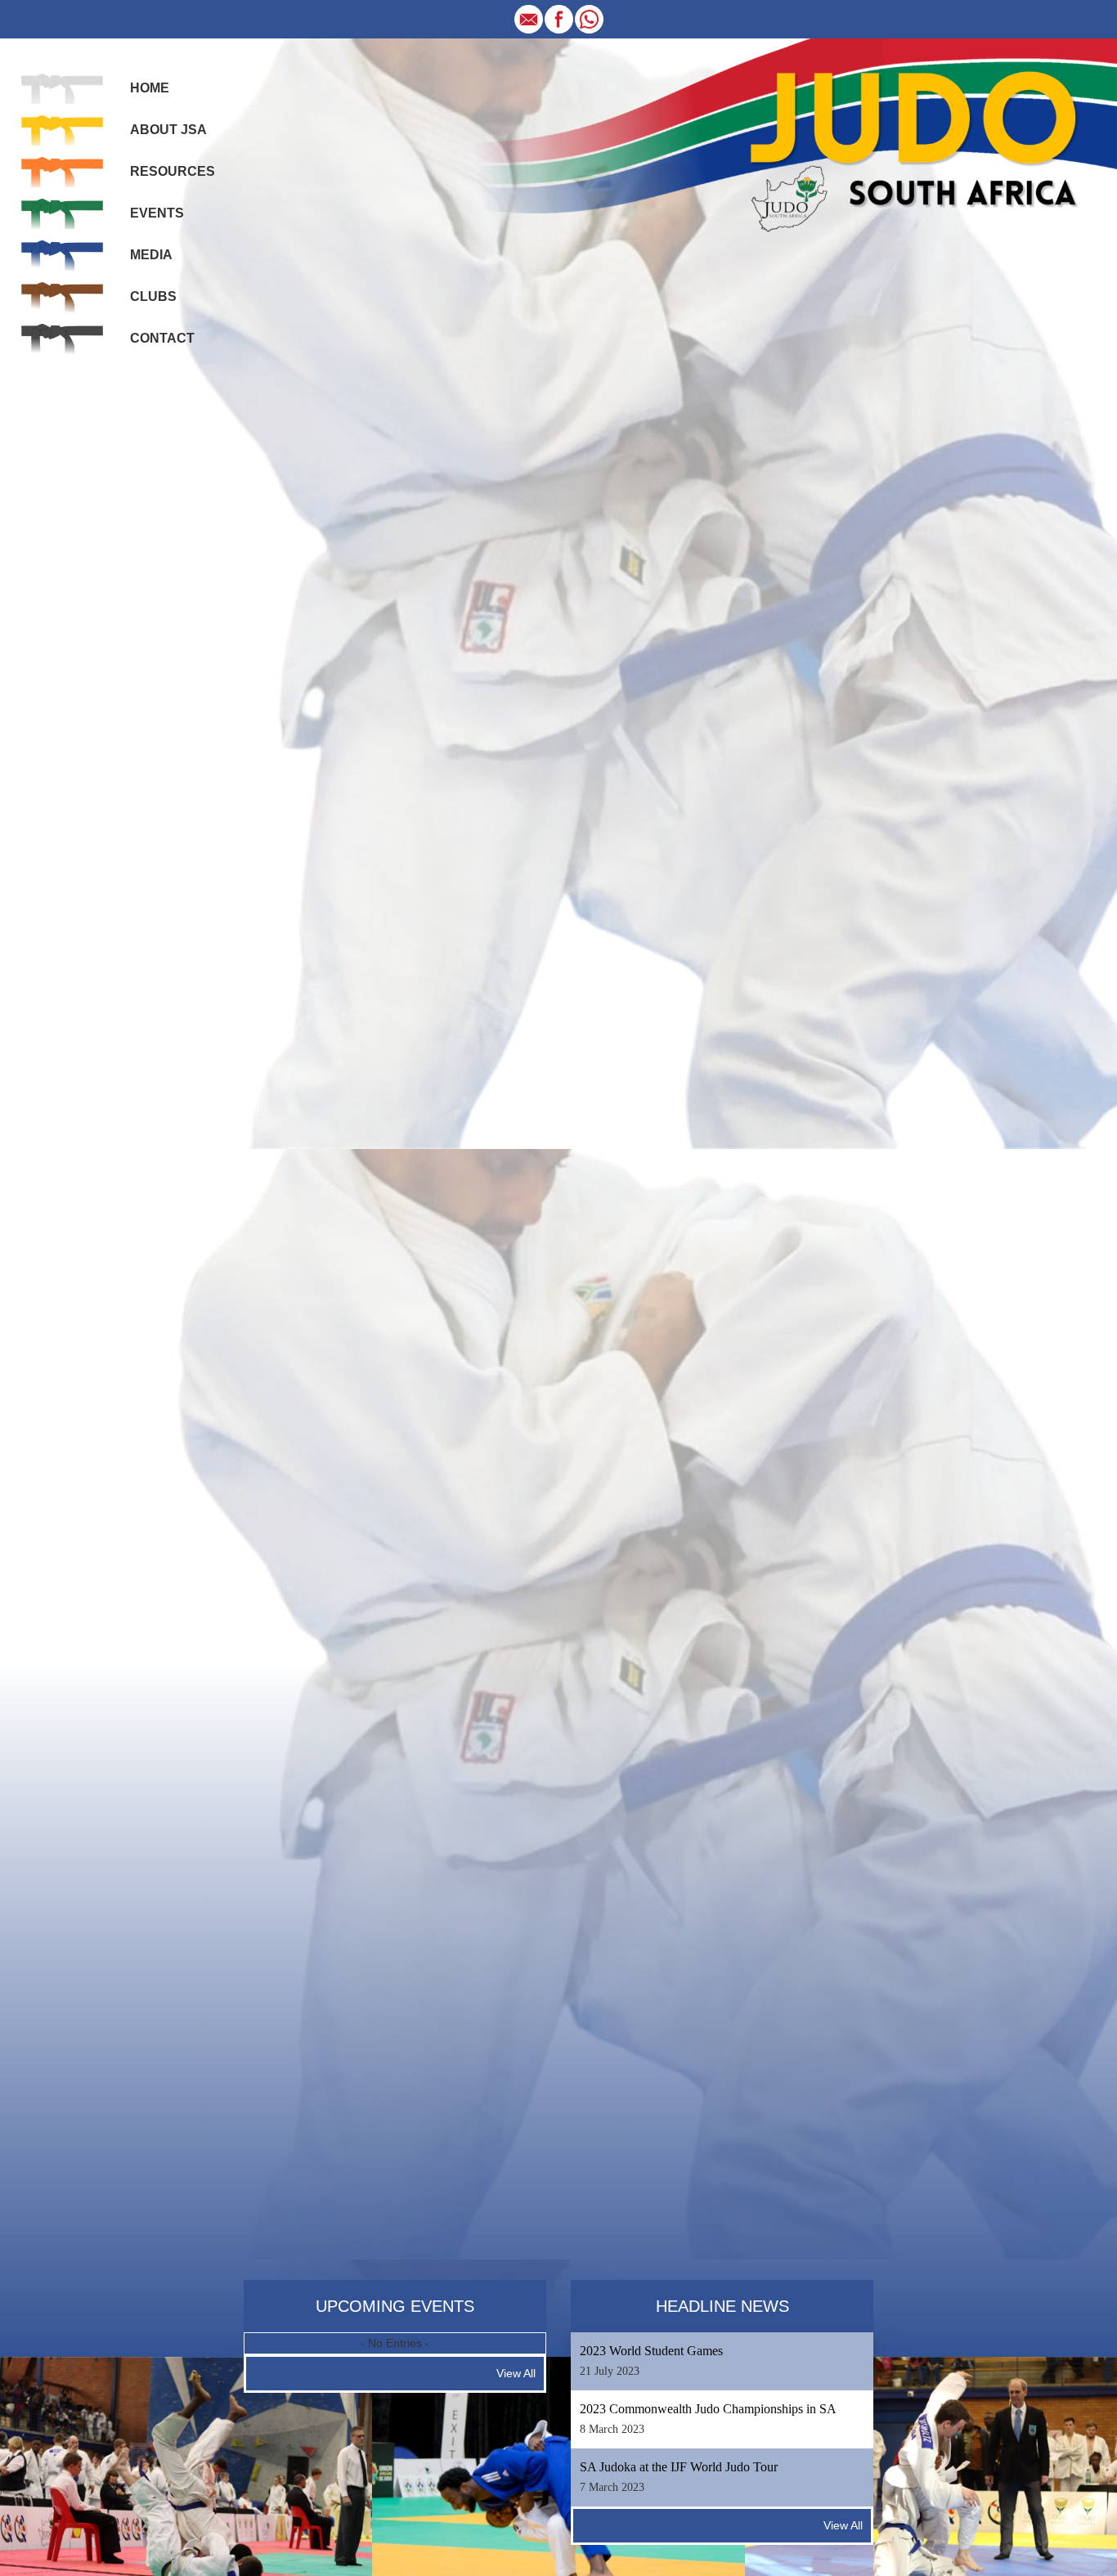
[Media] (62, 254)
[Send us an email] (529, 18)
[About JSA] (62, 129)
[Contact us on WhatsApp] (589, 18)
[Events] (62, 213)
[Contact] (62, 338)
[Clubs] (62, 296)
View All (516, 2373)
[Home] (62, 88)
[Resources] (62, 171)
